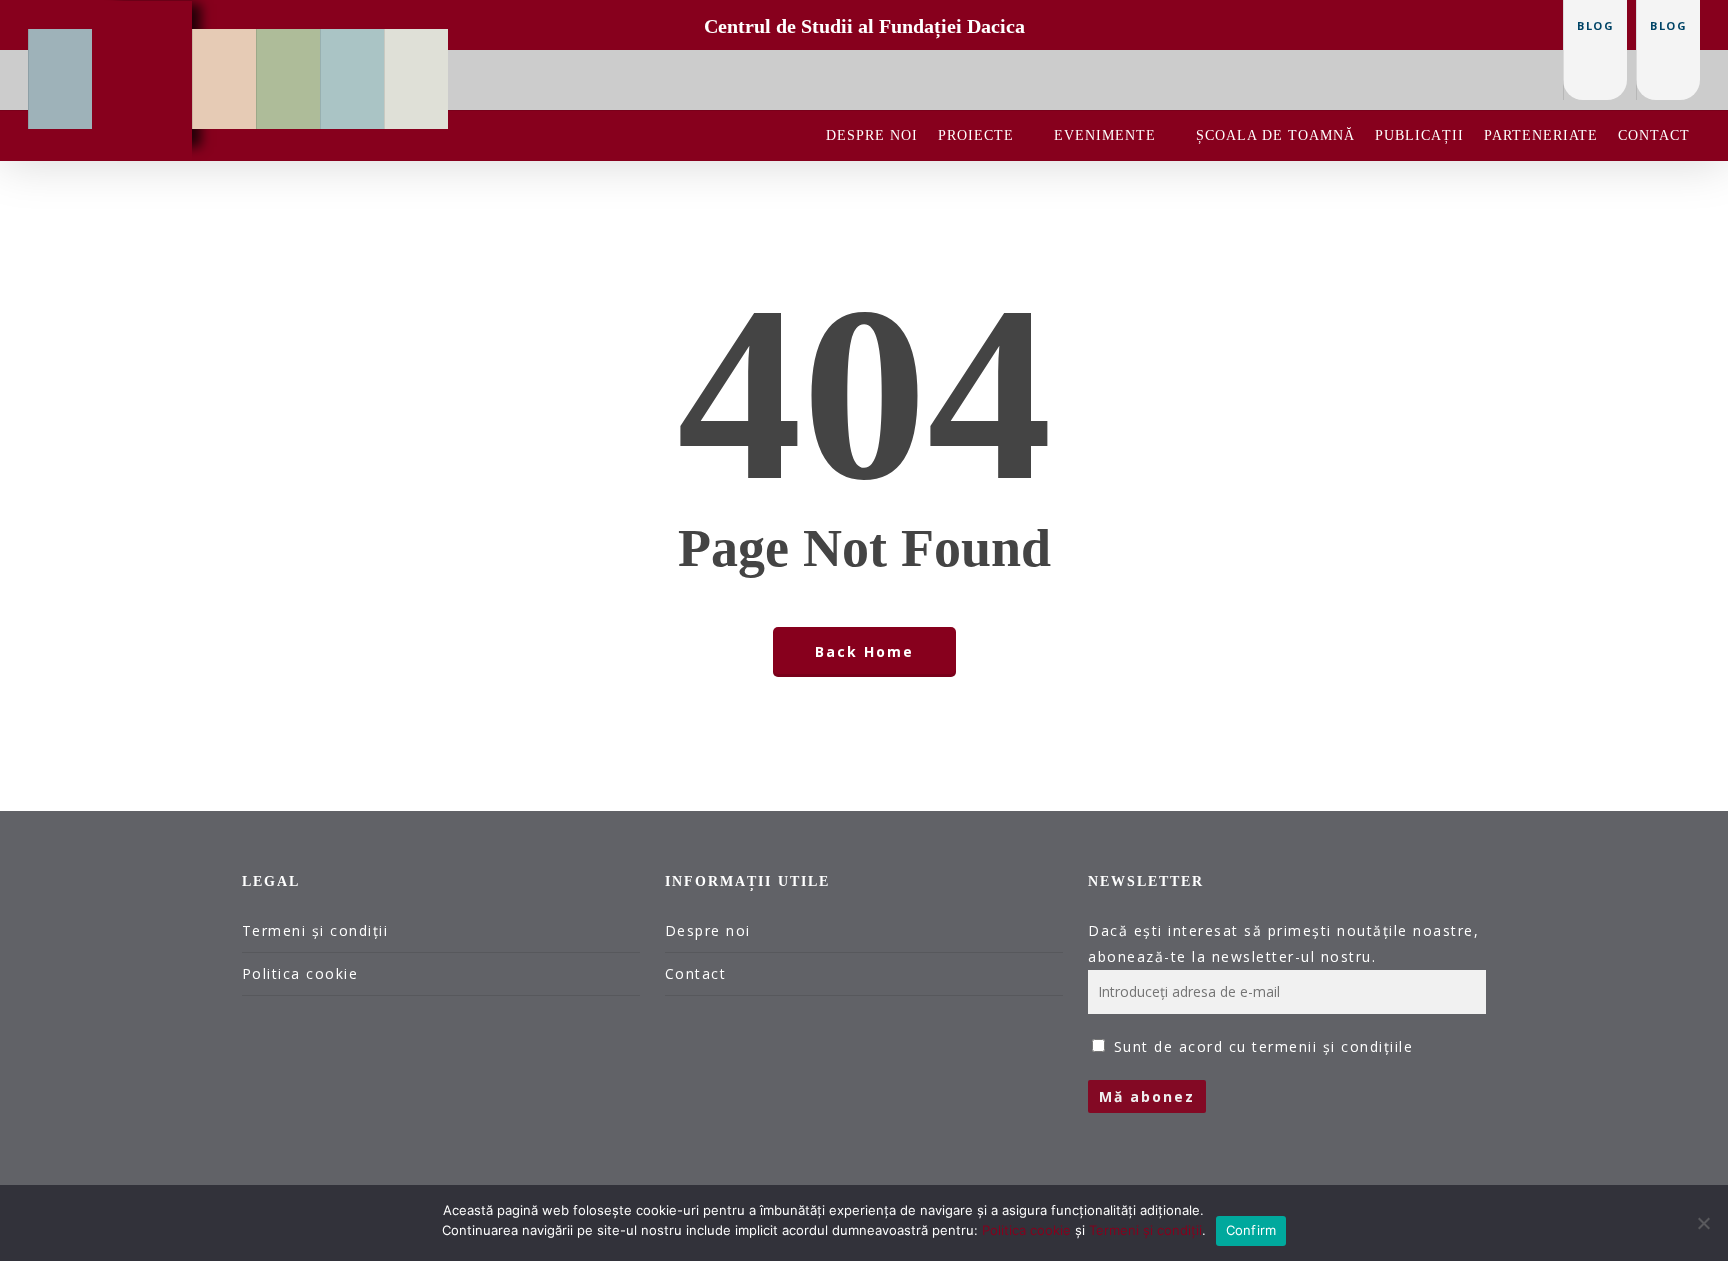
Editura (225, 44)
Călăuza (353, 44)
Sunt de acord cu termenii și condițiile (1264, 1046)
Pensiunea (288, 44)
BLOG (1668, 25)
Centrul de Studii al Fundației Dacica (864, 26)
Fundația (61, 44)
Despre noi (708, 930)
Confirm (1251, 1230)
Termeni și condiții (315, 930)
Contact (696, 973)
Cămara (417, 44)
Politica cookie (300, 973)
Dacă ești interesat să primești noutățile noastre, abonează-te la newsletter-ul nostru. (1283, 943)
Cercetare (142, 16)
